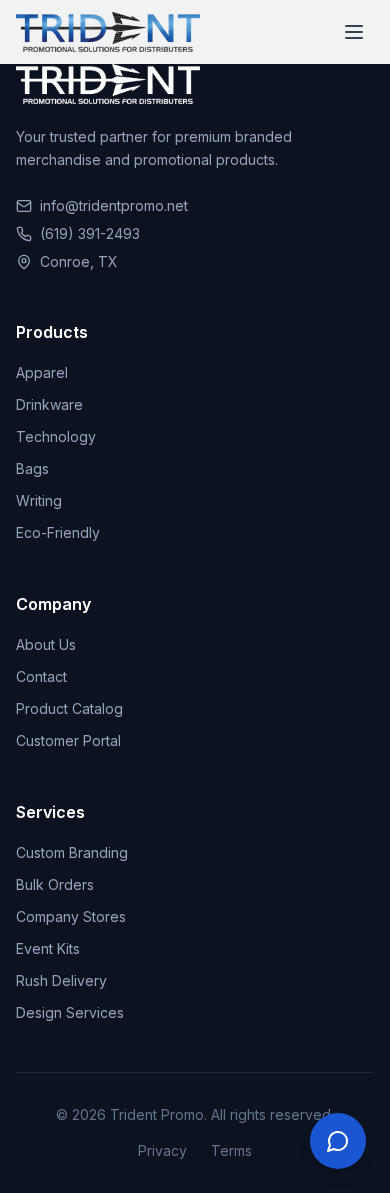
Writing (39, 500)
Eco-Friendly (58, 532)
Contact (41, 676)
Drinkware (49, 404)
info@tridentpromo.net (114, 205)
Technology (56, 436)
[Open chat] (338, 1141)
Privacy (162, 1150)
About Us (46, 644)
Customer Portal (68, 740)
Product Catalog (69, 708)
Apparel (42, 372)
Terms (231, 1150)
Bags (32, 468)
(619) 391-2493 (90, 233)
